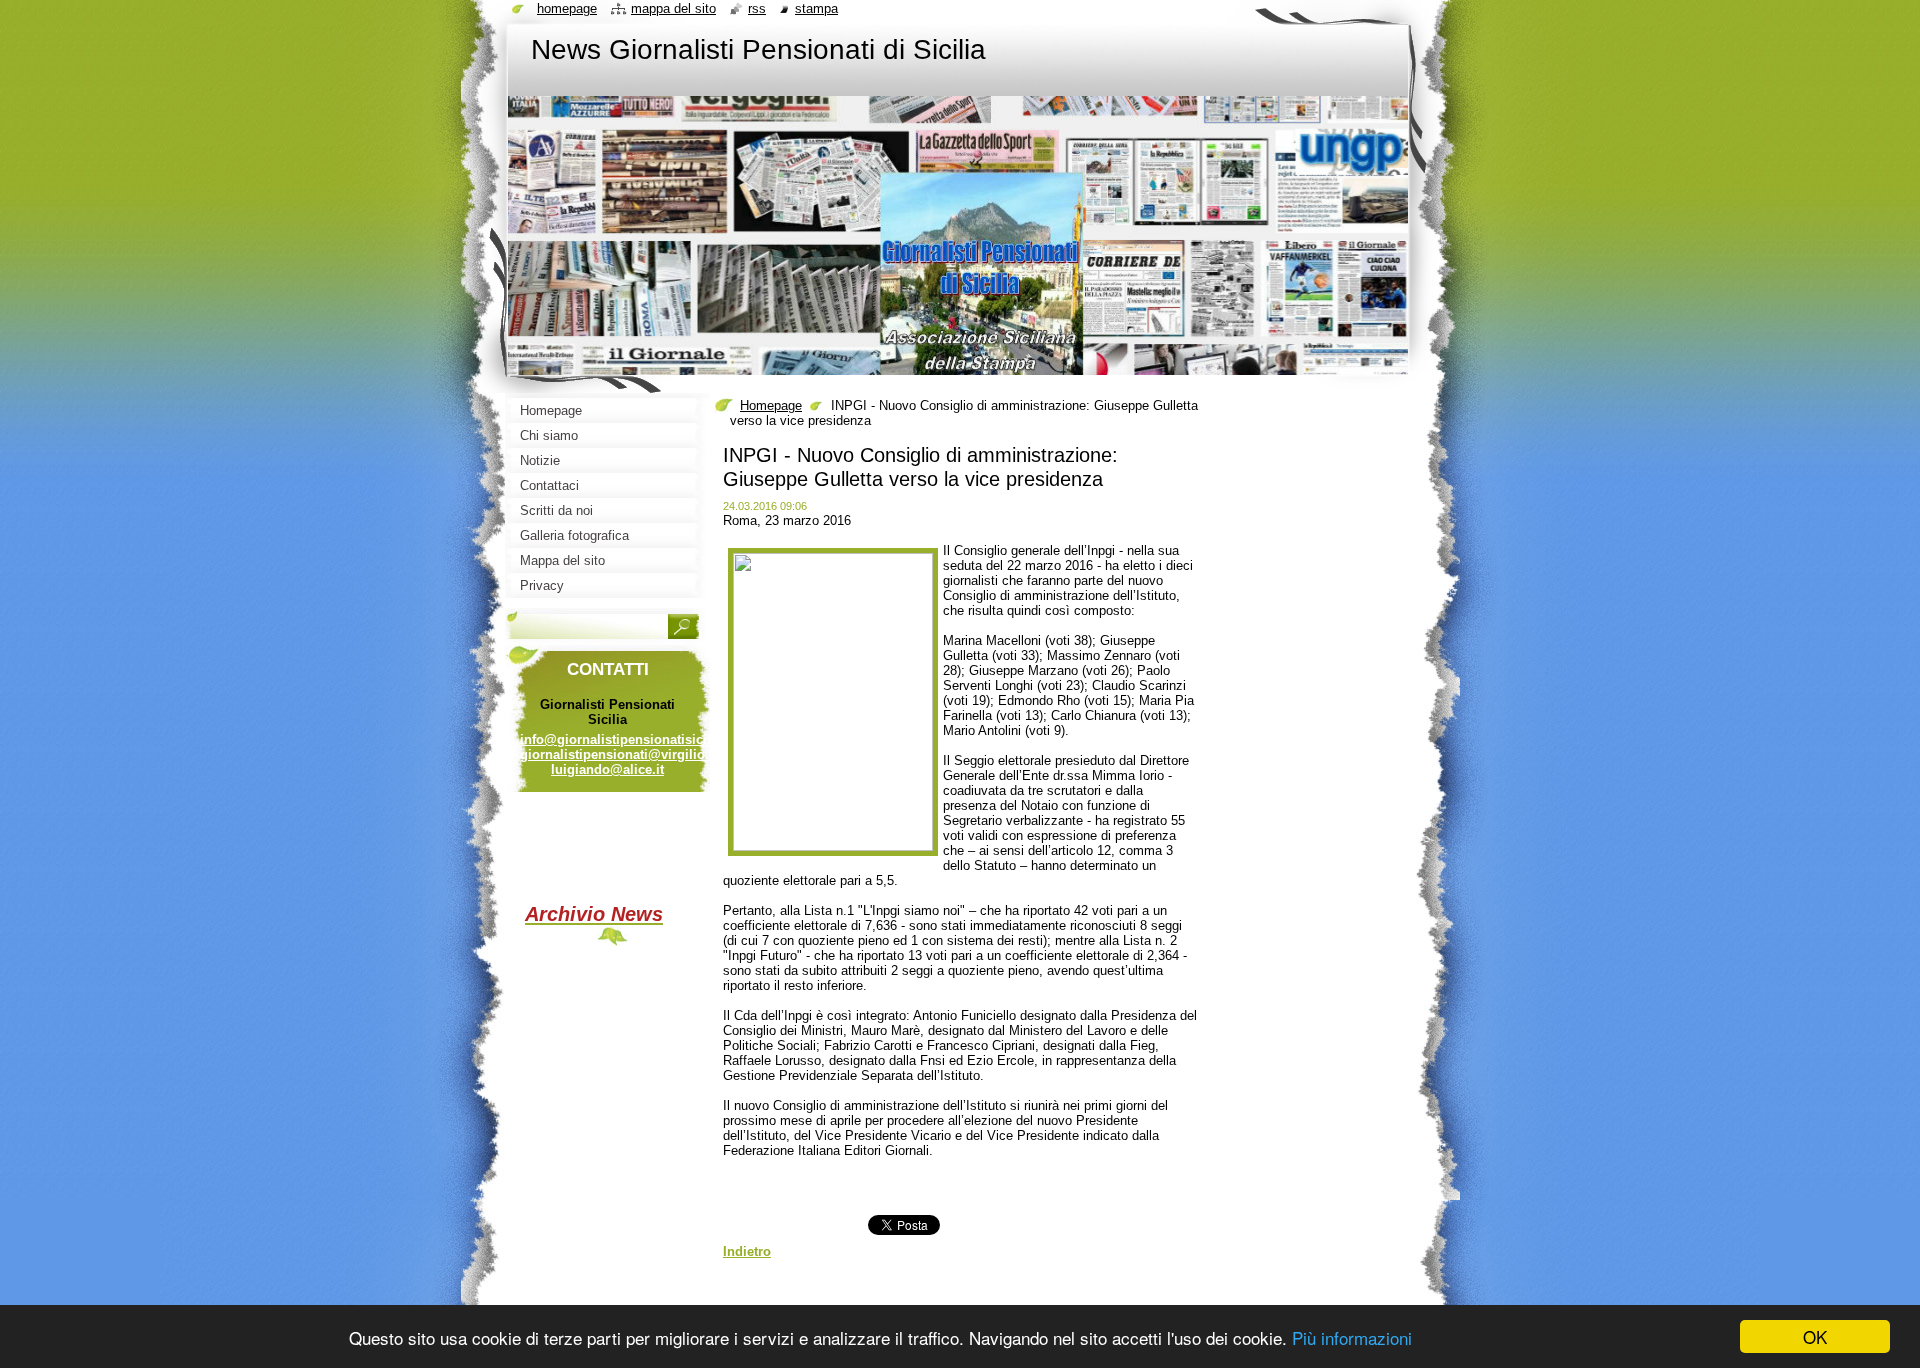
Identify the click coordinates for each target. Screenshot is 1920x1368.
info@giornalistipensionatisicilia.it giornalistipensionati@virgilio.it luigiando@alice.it (627, 754)
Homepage (771, 405)
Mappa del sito (673, 8)
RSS (757, 8)
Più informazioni (1352, 1337)
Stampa (816, 8)
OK (1815, 1336)
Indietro (747, 1251)
